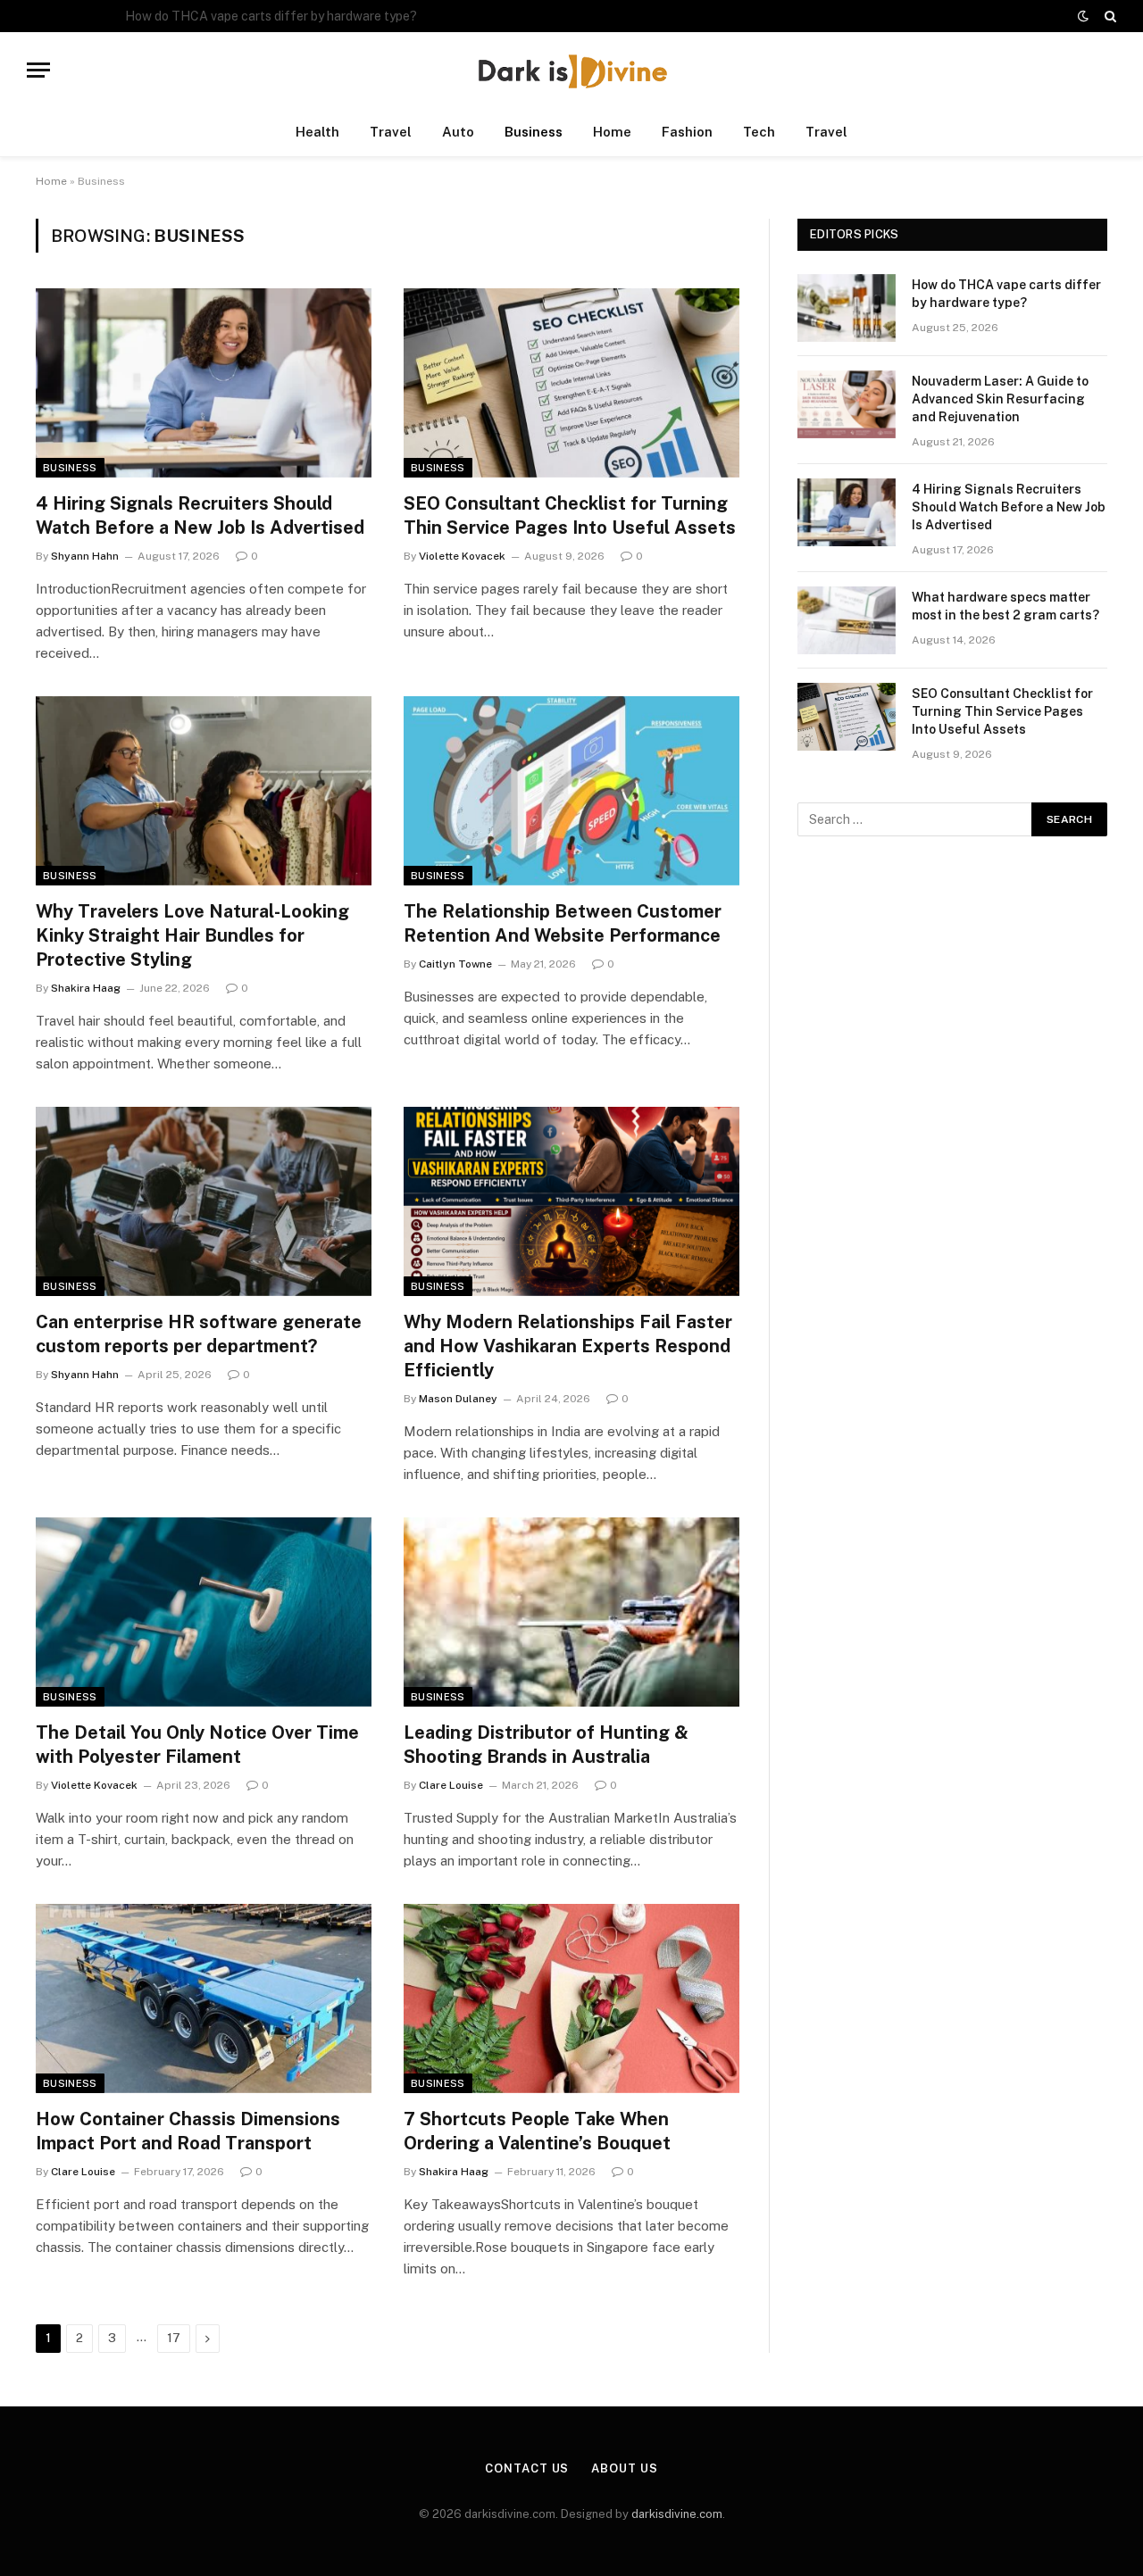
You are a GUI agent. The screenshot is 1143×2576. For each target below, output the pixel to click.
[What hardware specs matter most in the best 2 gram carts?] (847, 620)
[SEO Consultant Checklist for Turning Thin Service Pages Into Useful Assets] (571, 383)
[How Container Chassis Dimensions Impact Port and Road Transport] (204, 1998)
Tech (759, 132)
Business (534, 132)
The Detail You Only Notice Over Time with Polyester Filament (197, 1745)
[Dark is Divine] (571, 70)
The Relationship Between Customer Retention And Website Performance (563, 923)
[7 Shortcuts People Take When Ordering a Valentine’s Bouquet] (571, 1998)
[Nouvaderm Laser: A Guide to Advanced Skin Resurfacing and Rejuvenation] (847, 404)
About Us (624, 2468)
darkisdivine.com (677, 2514)
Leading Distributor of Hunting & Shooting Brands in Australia (546, 1745)
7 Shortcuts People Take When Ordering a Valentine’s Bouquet (537, 2131)
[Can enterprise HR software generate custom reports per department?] (204, 1201)
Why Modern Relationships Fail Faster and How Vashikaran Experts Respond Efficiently (568, 1346)
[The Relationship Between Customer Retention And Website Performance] (571, 791)
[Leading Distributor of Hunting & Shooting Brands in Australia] (571, 1612)
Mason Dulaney (458, 1399)
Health (317, 132)
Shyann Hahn (85, 556)
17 (174, 2338)
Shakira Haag (86, 988)
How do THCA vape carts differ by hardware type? (1006, 294)
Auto (458, 132)
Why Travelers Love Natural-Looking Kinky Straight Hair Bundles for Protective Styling (192, 935)
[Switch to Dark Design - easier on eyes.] (1083, 16)
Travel (391, 132)
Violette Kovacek (462, 556)
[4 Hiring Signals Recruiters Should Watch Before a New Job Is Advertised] (204, 383)
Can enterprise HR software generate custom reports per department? (199, 1334)
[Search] (1109, 16)
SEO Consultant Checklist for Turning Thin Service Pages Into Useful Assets (570, 515)
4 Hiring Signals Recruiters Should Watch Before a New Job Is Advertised (200, 515)
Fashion (687, 132)
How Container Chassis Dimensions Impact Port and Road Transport (188, 2131)
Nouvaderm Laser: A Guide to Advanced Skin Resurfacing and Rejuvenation (326, 16)
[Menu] (38, 70)
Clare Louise (451, 1785)
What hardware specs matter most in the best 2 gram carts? (1005, 606)
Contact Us (527, 2468)
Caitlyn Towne (455, 964)
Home (612, 132)
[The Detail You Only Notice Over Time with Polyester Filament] (204, 1612)
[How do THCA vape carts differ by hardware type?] (847, 308)
